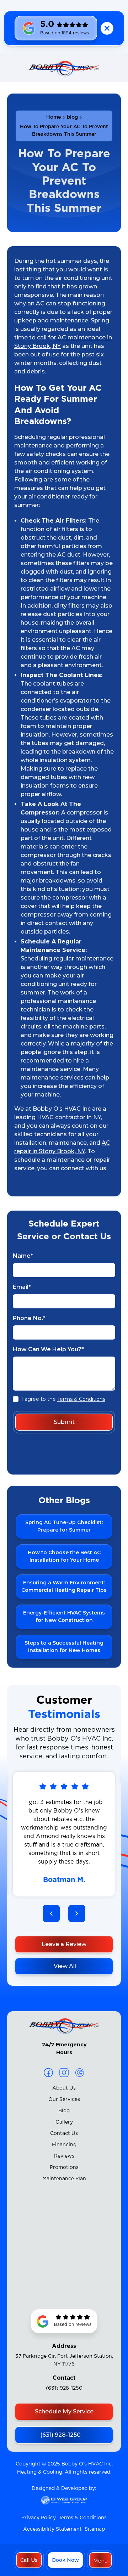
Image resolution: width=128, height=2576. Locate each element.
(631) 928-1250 (64, 2388)
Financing (64, 2145)
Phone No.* (29, 1318)
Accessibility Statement (52, 2529)
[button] (100, 2560)
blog (72, 117)
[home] (64, 70)
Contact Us (64, 2133)
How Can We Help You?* (48, 1349)
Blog (64, 2111)
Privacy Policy (39, 2518)
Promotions (64, 2168)
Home (54, 117)
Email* (22, 1287)
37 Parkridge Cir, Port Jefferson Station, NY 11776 (64, 2360)
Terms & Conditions (81, 1399)
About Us (64, 2088)
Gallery (64, 2122)
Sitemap (95, 2529)
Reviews (64, 2156)
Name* (23, 1256)
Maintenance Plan (64, 2179)
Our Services (64, 2099)
